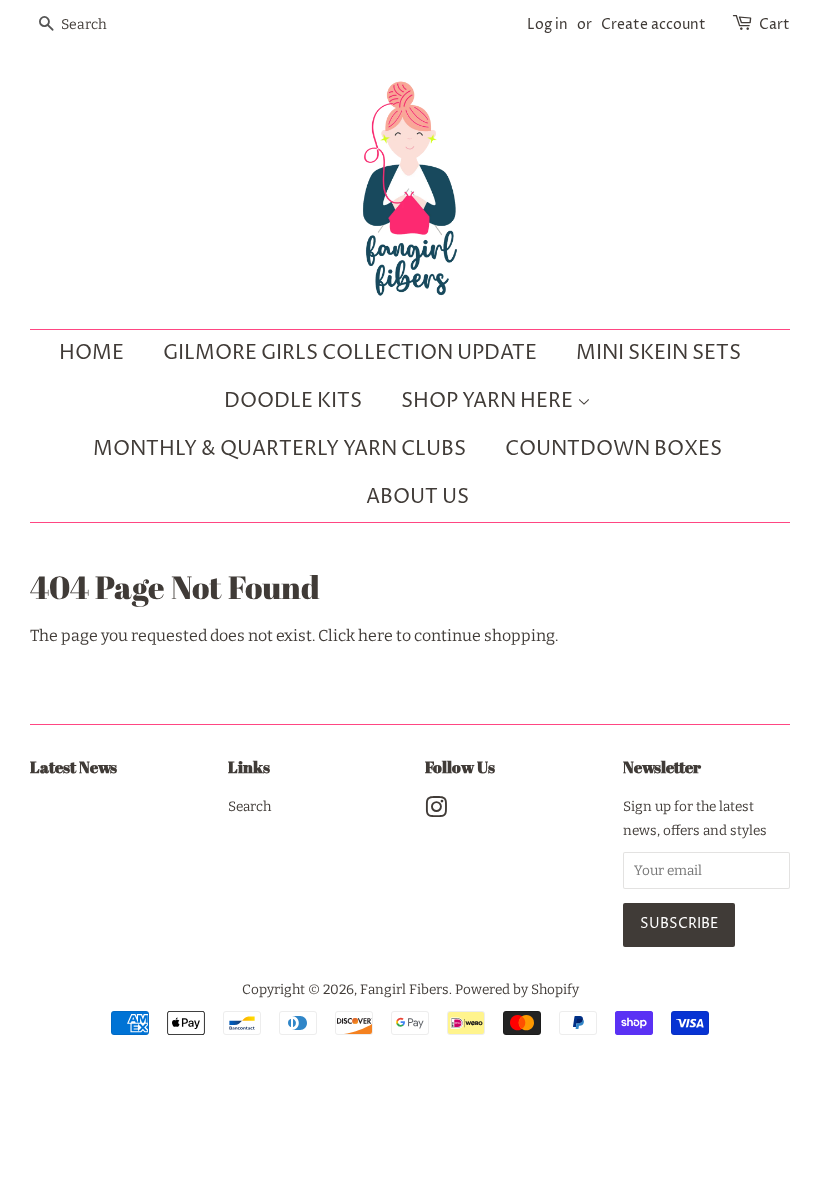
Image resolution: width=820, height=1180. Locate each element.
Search (249, 806)
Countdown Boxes (613, 449)
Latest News (73, 767)
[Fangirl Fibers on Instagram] (436, 811)
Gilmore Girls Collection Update (350, 353)
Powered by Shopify (517, 989)
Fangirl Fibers (404, 989)
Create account (653, 24)
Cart (774, 24)
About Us (417, 497)
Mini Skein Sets (658, 353)
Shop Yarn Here (489, 401)
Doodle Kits (293, 401)
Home (91, 353)
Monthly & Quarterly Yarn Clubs (279, 449)
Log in (547, 24)
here (375, 635)
